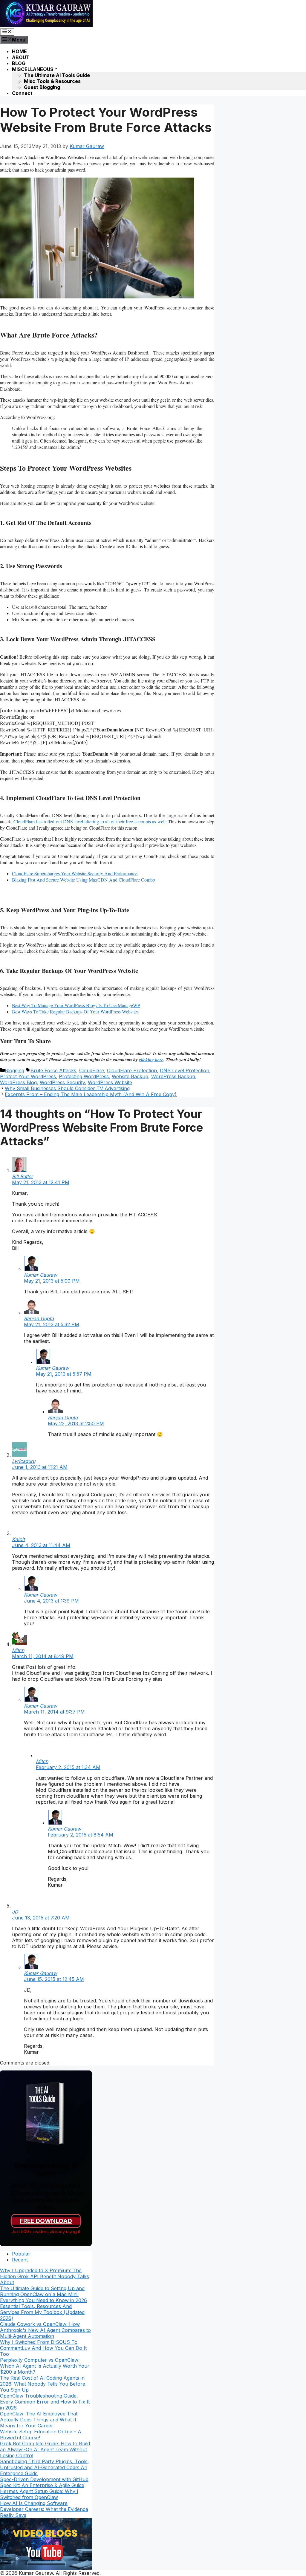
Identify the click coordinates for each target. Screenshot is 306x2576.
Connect (22, 93)
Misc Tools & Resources (52, 81)
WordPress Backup (173, 1076)
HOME (19, 51)
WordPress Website (110, 1082)
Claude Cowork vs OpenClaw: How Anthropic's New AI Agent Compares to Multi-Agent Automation (45, 2330)
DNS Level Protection (185, 1070)
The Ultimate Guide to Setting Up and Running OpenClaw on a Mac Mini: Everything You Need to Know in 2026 (43, 2294)
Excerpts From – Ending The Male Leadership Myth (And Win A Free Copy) (91, 1094)
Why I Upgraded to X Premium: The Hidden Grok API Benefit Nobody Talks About (45, 2276)
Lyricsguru (24, 1461)
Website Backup (130, 1076)
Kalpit (18, 1539)
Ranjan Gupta (39, 1318)
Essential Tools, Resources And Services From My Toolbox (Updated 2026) (42, 2312)
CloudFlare (92, 1070)
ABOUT (21, 57)
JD (15, 1912)
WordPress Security (62, 1082)
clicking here (151, 1060)
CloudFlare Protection (132, 1070)
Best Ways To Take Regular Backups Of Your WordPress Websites (75, 1012)
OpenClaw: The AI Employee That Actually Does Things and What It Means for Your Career (39, 2420)
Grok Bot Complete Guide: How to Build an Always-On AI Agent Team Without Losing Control (45, 2449)
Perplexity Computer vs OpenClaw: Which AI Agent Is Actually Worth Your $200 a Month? (45, 2366)
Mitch (18, 1650)
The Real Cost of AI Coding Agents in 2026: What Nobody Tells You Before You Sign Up (43, 2384)
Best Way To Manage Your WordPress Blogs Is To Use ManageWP (76, 1005)
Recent (20, 2260)
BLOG (19, 63)
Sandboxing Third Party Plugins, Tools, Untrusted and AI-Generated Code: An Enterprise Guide (45, 2467)
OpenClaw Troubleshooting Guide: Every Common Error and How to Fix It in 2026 (45, 2402)
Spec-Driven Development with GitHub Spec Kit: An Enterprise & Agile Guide (44, 2482)
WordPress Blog (18, 1082)
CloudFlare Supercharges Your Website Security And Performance (75, 873)
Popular (21, 2254)
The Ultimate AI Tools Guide (57, 75)
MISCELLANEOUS (33, 69)
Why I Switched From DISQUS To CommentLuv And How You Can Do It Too (43, 2348)
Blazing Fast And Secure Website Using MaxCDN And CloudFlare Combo (84, 880)
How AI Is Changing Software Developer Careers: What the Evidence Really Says (44, 2509)
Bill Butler (22, 1176)
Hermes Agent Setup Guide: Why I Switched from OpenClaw (39, 2494)
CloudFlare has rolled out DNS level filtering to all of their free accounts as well (89, 821)
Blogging (14, 1070)
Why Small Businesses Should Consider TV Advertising (67, 1088)
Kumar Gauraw (40, 1275)
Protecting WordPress (84, 1076)
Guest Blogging (42, 87)
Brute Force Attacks (53, 1070)
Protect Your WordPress (28, 1076)
